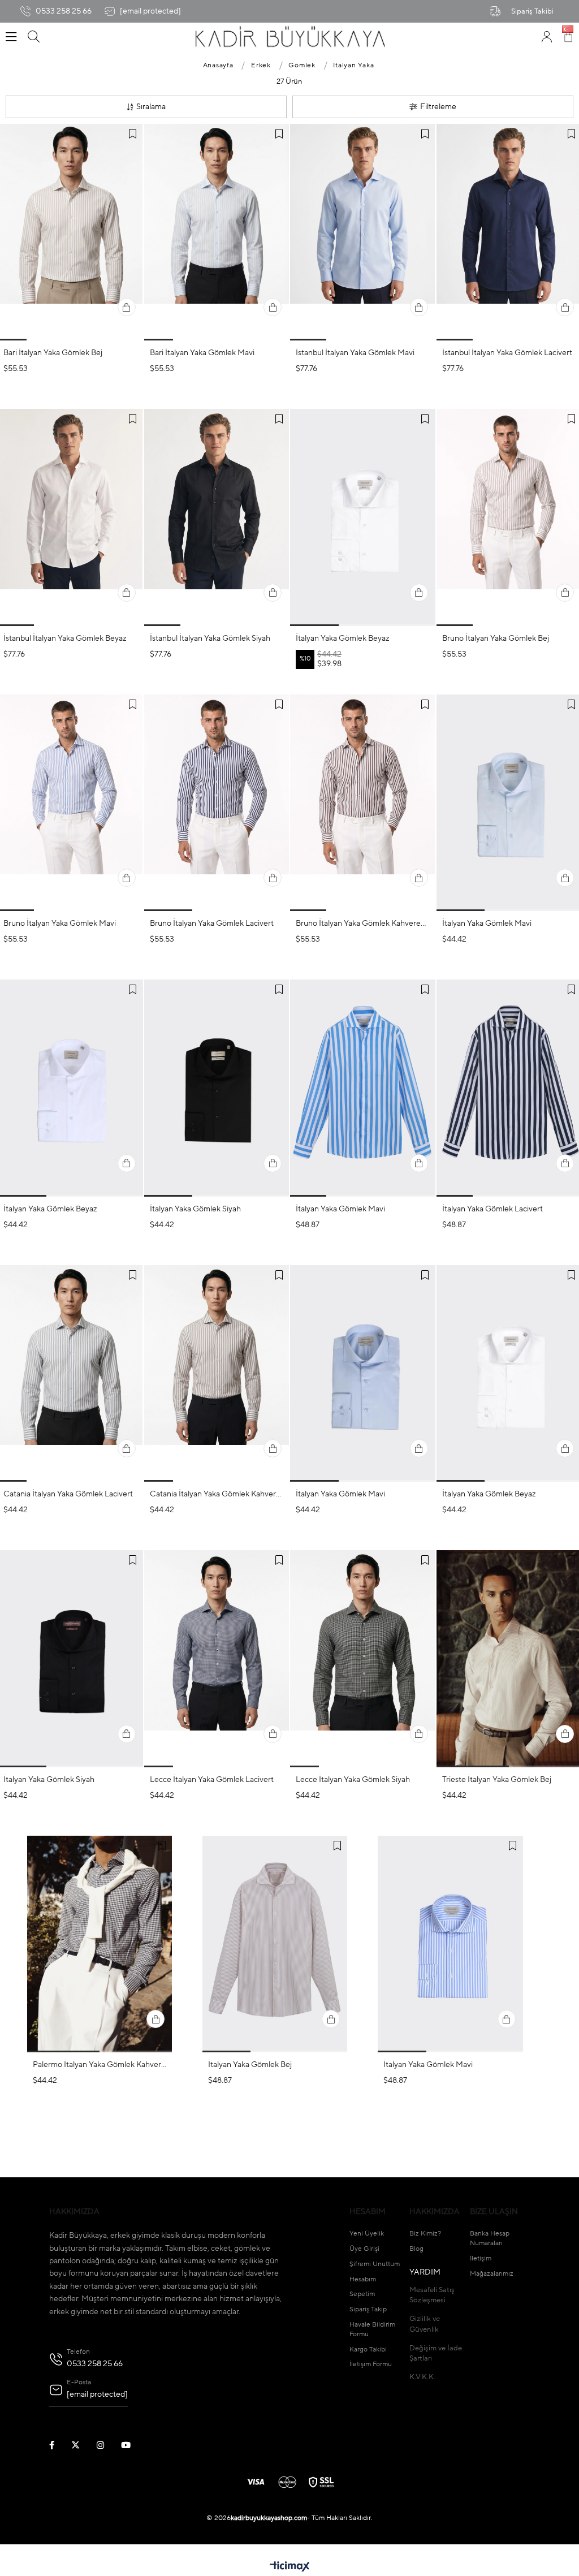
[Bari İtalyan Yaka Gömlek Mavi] (217, 232)
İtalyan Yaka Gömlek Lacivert (492, 1209)
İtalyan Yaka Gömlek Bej (250, 2065)
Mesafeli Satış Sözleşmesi (432, 2295)
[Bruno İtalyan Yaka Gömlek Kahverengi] (363, 803)
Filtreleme (438, 107)
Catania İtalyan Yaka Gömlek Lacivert (68, 1494)
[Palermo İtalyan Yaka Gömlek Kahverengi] (100, 1944)
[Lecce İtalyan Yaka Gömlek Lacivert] (217, 1658)
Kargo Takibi (368, 2350)
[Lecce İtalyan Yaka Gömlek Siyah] (363, 1658)
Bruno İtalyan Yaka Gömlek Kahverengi (363, 924)
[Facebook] (59, 2445)
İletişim (481, 2259)
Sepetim (362, 2294)
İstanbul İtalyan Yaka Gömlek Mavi (355, 353)
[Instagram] (107, 2445)
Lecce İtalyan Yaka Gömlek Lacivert (212, 1780)
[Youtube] (133, 2445)
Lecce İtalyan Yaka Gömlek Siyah (353, 1780)
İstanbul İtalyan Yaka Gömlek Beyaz (65, 638)
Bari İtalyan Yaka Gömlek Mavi (202, 353)
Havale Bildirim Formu (372, 2330)
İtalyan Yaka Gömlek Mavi (487, 924)
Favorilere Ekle (133, 134)
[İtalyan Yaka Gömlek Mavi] (363, 1088)
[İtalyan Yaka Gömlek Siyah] (217, 1088)
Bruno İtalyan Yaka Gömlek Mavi (60, 924)
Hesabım (363, 2280)
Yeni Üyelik (367, 2234)
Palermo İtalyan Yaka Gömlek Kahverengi (100, 2065)
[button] (41, 340)
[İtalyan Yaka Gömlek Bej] (275, 1944)
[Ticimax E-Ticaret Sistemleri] (290, 2568)
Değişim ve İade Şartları (436, 2353)
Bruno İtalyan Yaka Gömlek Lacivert (212, 924)
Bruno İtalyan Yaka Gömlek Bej (496, 638)
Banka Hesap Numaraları (490, 2239)
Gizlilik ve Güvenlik (425, 2324)
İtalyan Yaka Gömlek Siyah (195, 1209)
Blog (416, 2249)
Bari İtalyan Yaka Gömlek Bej (53, 353)
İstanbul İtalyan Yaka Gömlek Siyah (210, 638)
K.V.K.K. (422, 2377)
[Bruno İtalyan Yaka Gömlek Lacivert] (217, 803)
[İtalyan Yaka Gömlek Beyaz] (363, 517)
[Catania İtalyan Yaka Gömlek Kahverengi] (217, 1373)
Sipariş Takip (368, 2310)
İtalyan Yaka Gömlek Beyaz (343, 638)
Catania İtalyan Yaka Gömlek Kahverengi (217, 1494)
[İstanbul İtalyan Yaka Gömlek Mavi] (363, 232)
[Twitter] (83, 2445)
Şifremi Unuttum (375, 2264)
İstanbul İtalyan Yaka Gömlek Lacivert (507, 353)
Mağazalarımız (492, 2274)
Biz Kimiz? (425, 2234)
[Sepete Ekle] (127, 307)
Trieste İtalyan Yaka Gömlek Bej (497, 1780)
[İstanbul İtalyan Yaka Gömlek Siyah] (217, 517)
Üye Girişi (364, 2249)
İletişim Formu (371, 2364)
